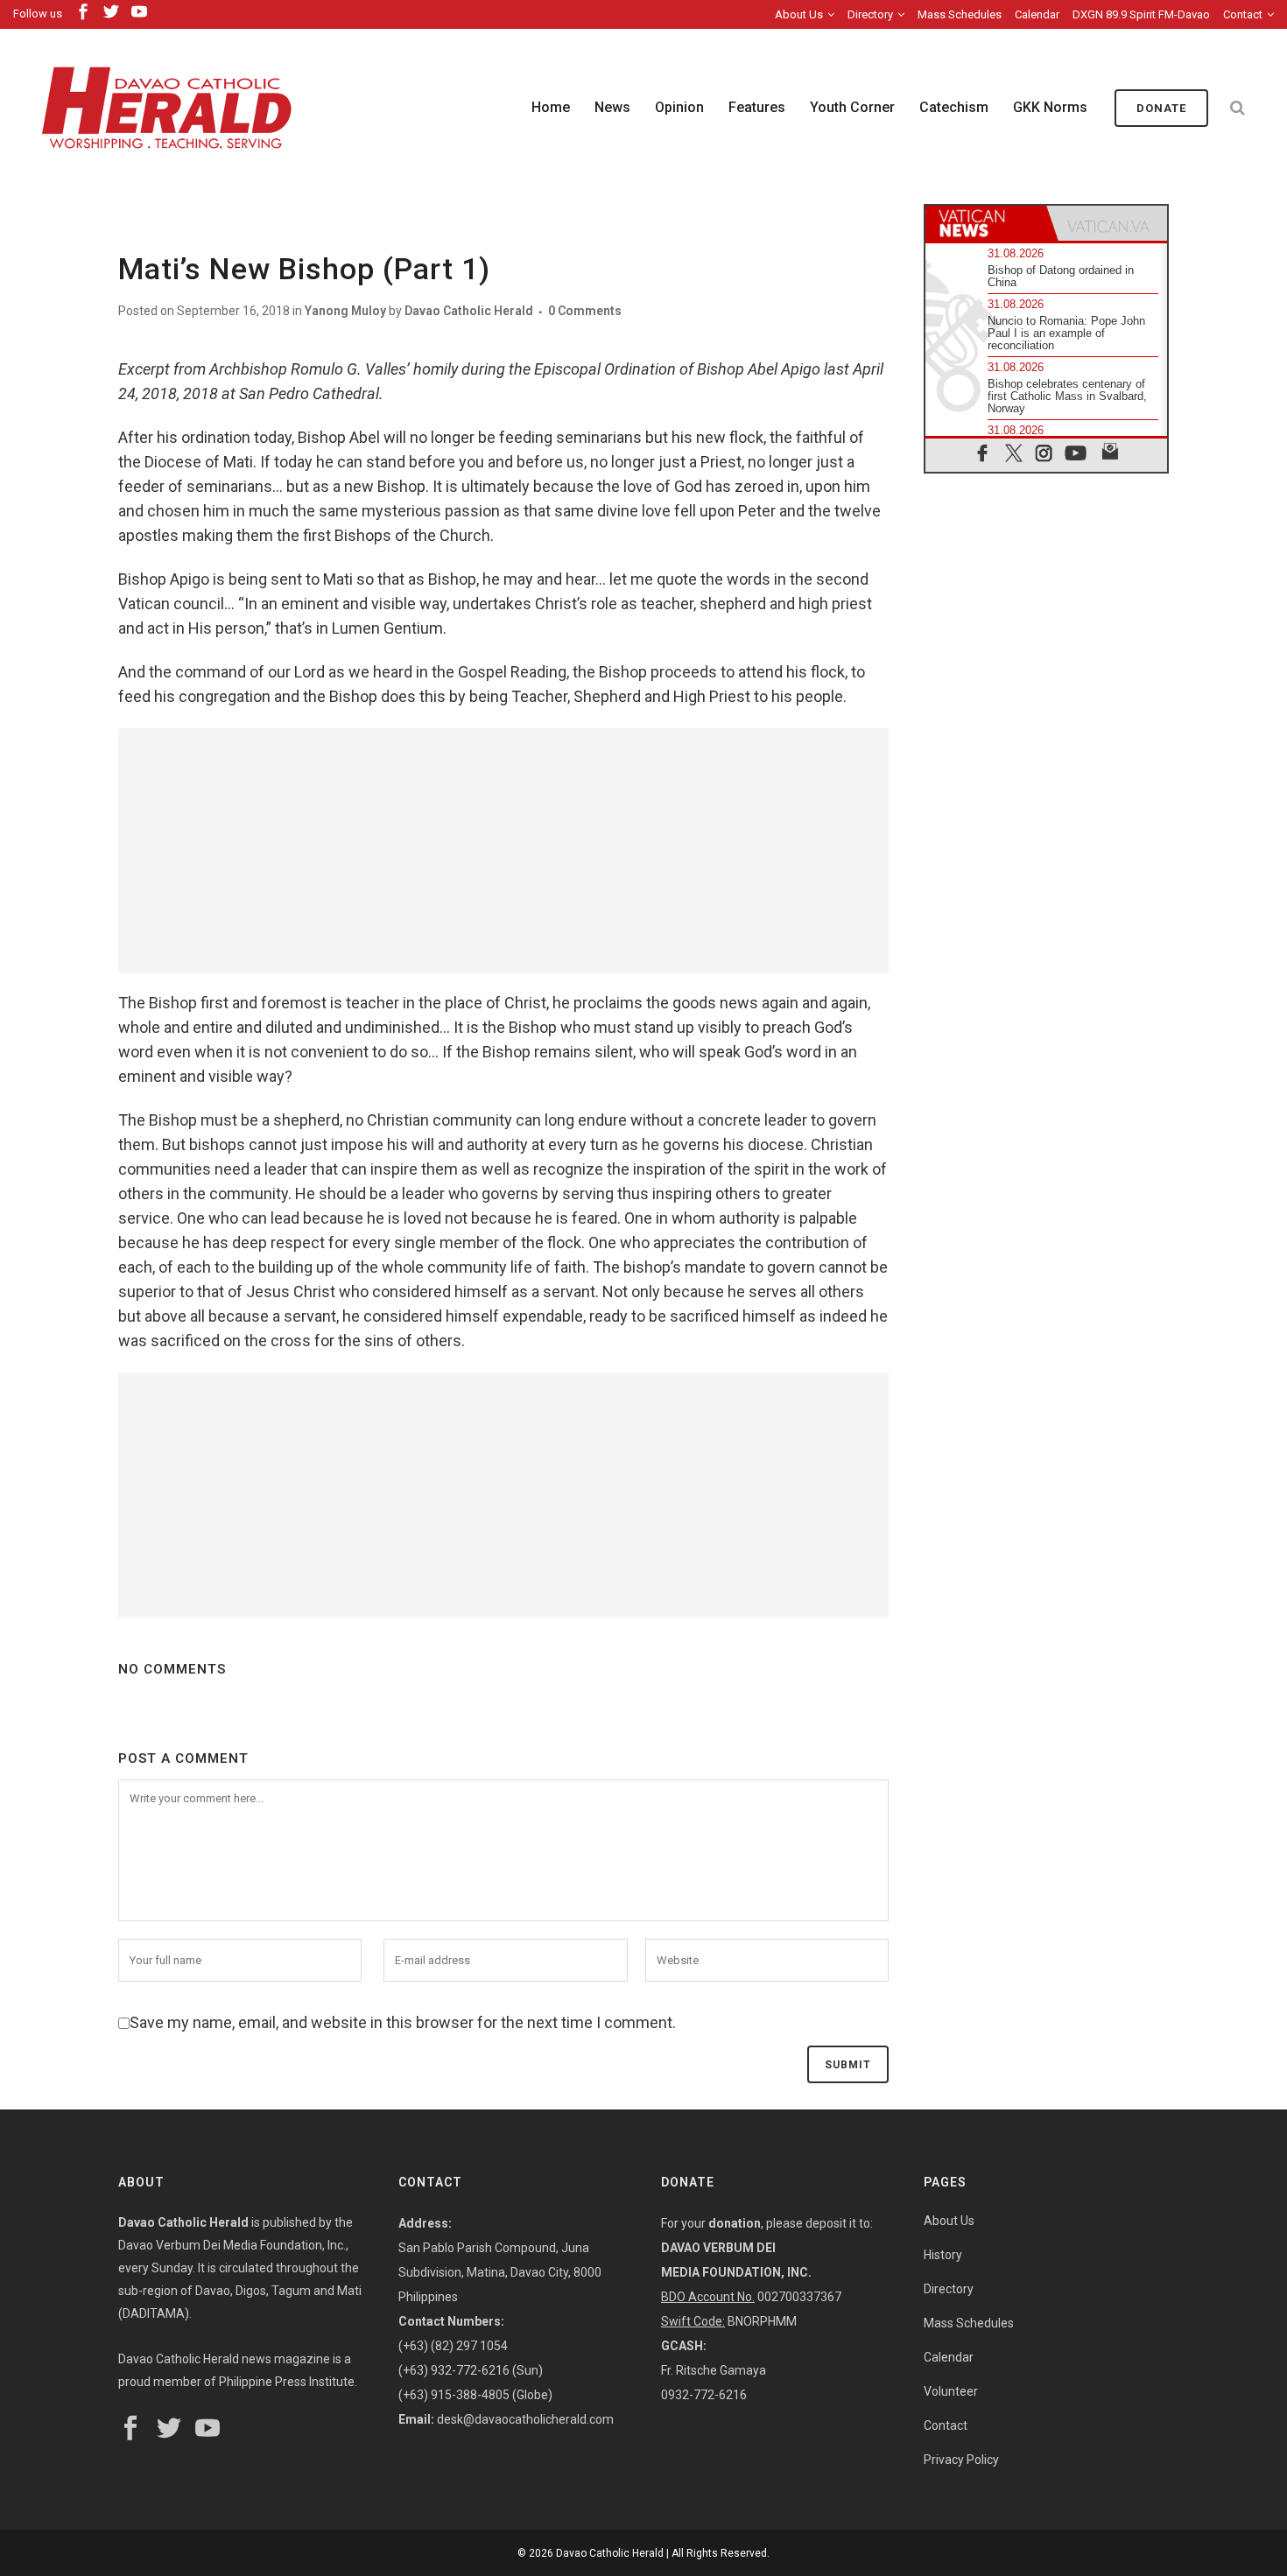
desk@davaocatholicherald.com (525, 2419)
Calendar (1037, 14)
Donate (1161, 108)
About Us (799, 14)
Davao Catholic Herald (469, 311)
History (943, 2255)
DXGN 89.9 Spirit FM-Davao (1141, 14)
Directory (870, 14)
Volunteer (951, 2391)
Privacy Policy (961, 2460)
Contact (1243, 14)
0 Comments (585, 311)
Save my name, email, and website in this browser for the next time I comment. (403, 2022)
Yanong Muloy (345, 311)
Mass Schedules (960, 14)
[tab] (986, 223)
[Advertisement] (503, 851)
